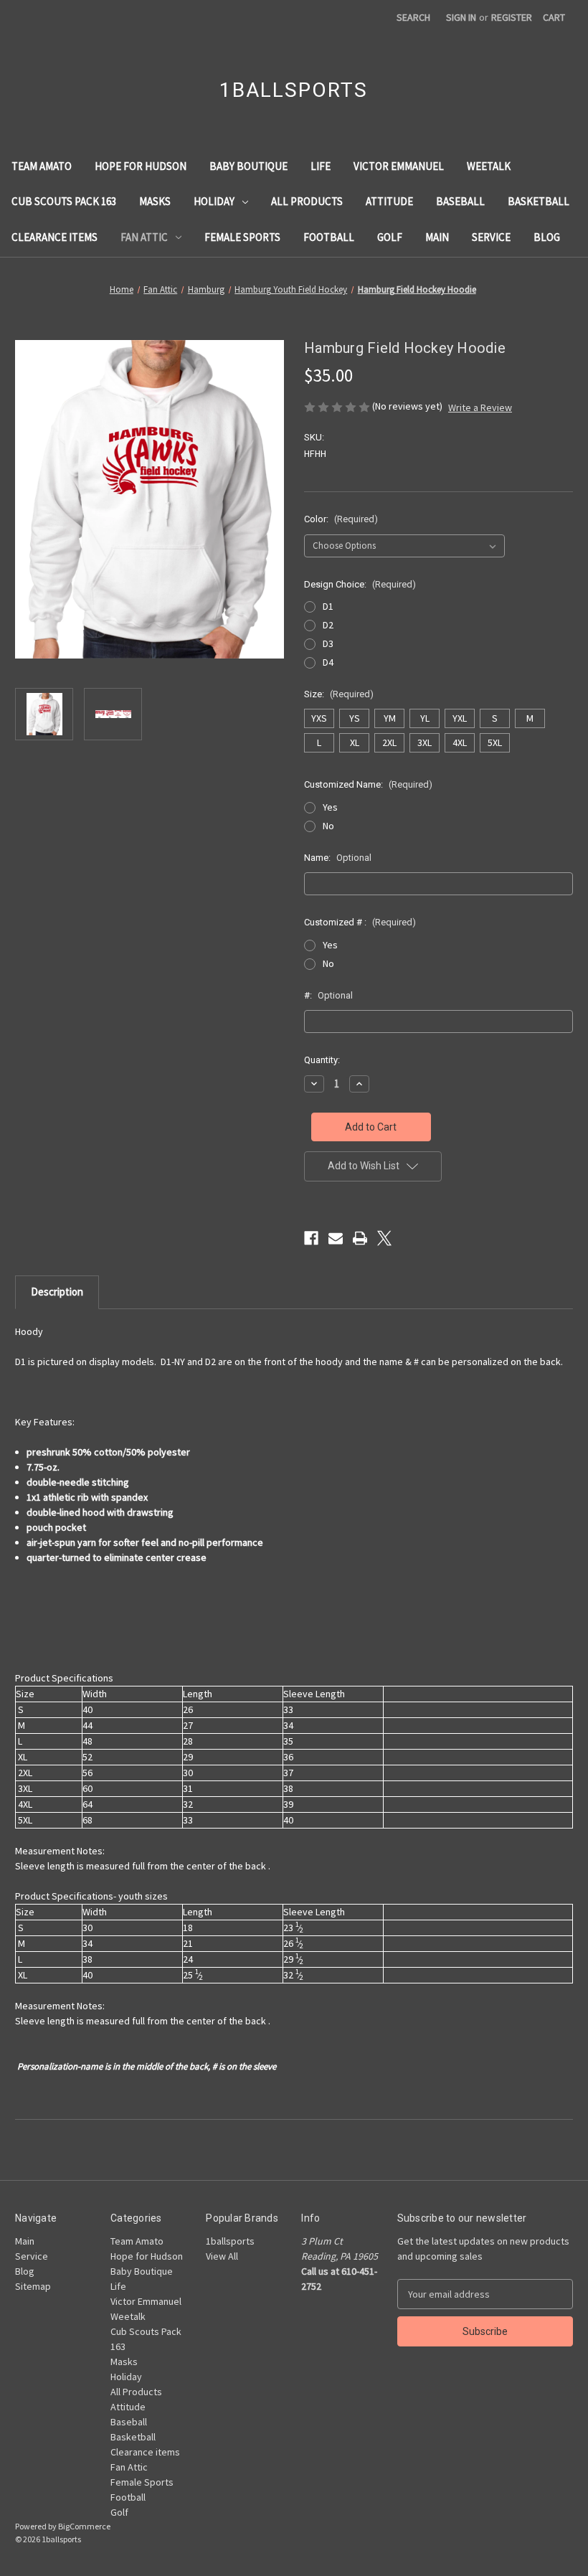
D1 (328, 606)
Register (512, 17)
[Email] (336, 1238)
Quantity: (322, 1060)
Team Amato (42, 166)
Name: (338, 858)
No (328, 826)
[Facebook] (311, 1238)
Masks (155, 201)
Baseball (460, 201)
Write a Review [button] (480, 407)
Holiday (214, 201)
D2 (328, 625)
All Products (307, 201)
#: (328, 995)
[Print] (360, 1238)
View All (222, 2256)
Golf (390, 237)
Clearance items (54, 237)
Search (413, 17)
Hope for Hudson (141, 166)
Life (321, 166)
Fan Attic (144, 237)
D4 (328, 662)
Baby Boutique (248, 166)
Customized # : (360, 922)
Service (491, 237)
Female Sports (242, 237)
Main (437, 237)
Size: (339, 694)
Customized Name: (368, 784)
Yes (330, 807)
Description (57, 1292)
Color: (341, 519)
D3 (328, 643)
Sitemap (33, 2286)
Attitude (389, 201)
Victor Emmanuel (399, 166)
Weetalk (489, 166)
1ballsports (230, 2241)
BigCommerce (84, 2526)
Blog (547, 237)
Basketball (539, 201)
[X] (384, 1238)
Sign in (461, 17)
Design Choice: (360, 584)
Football (329, 237)
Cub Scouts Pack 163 (64, 201)
